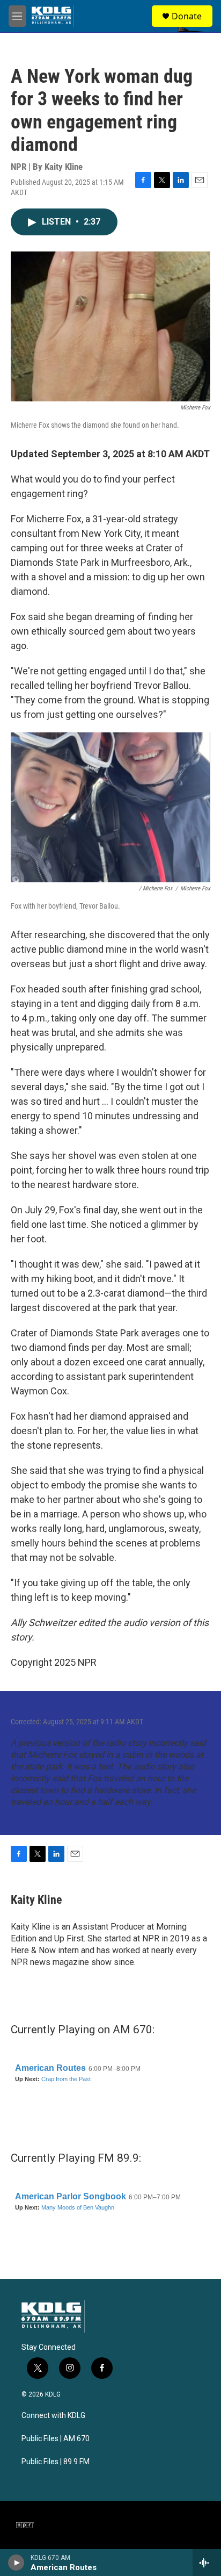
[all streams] (207, 2563)
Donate (187, 16)
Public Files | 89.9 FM (56, 2462)
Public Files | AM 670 (56, 2439)
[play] (16, 2563)
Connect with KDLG (53, 2416)
